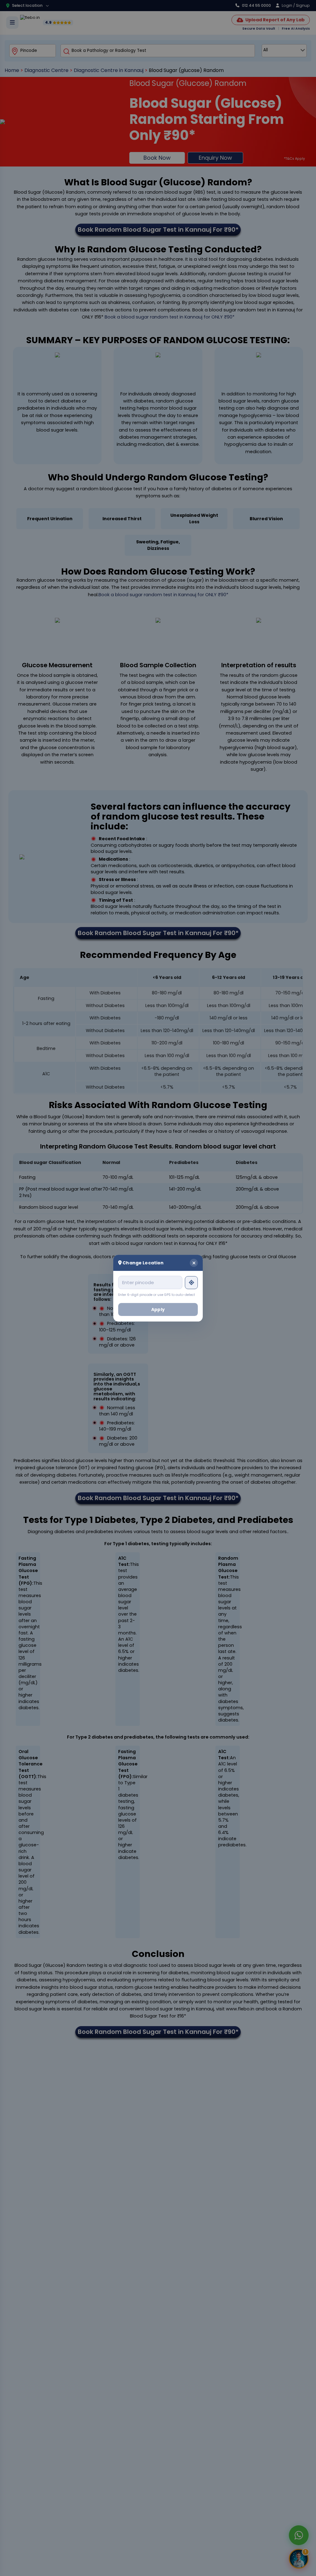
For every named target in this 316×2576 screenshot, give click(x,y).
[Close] (194, 1263)
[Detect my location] (191, 1282)
